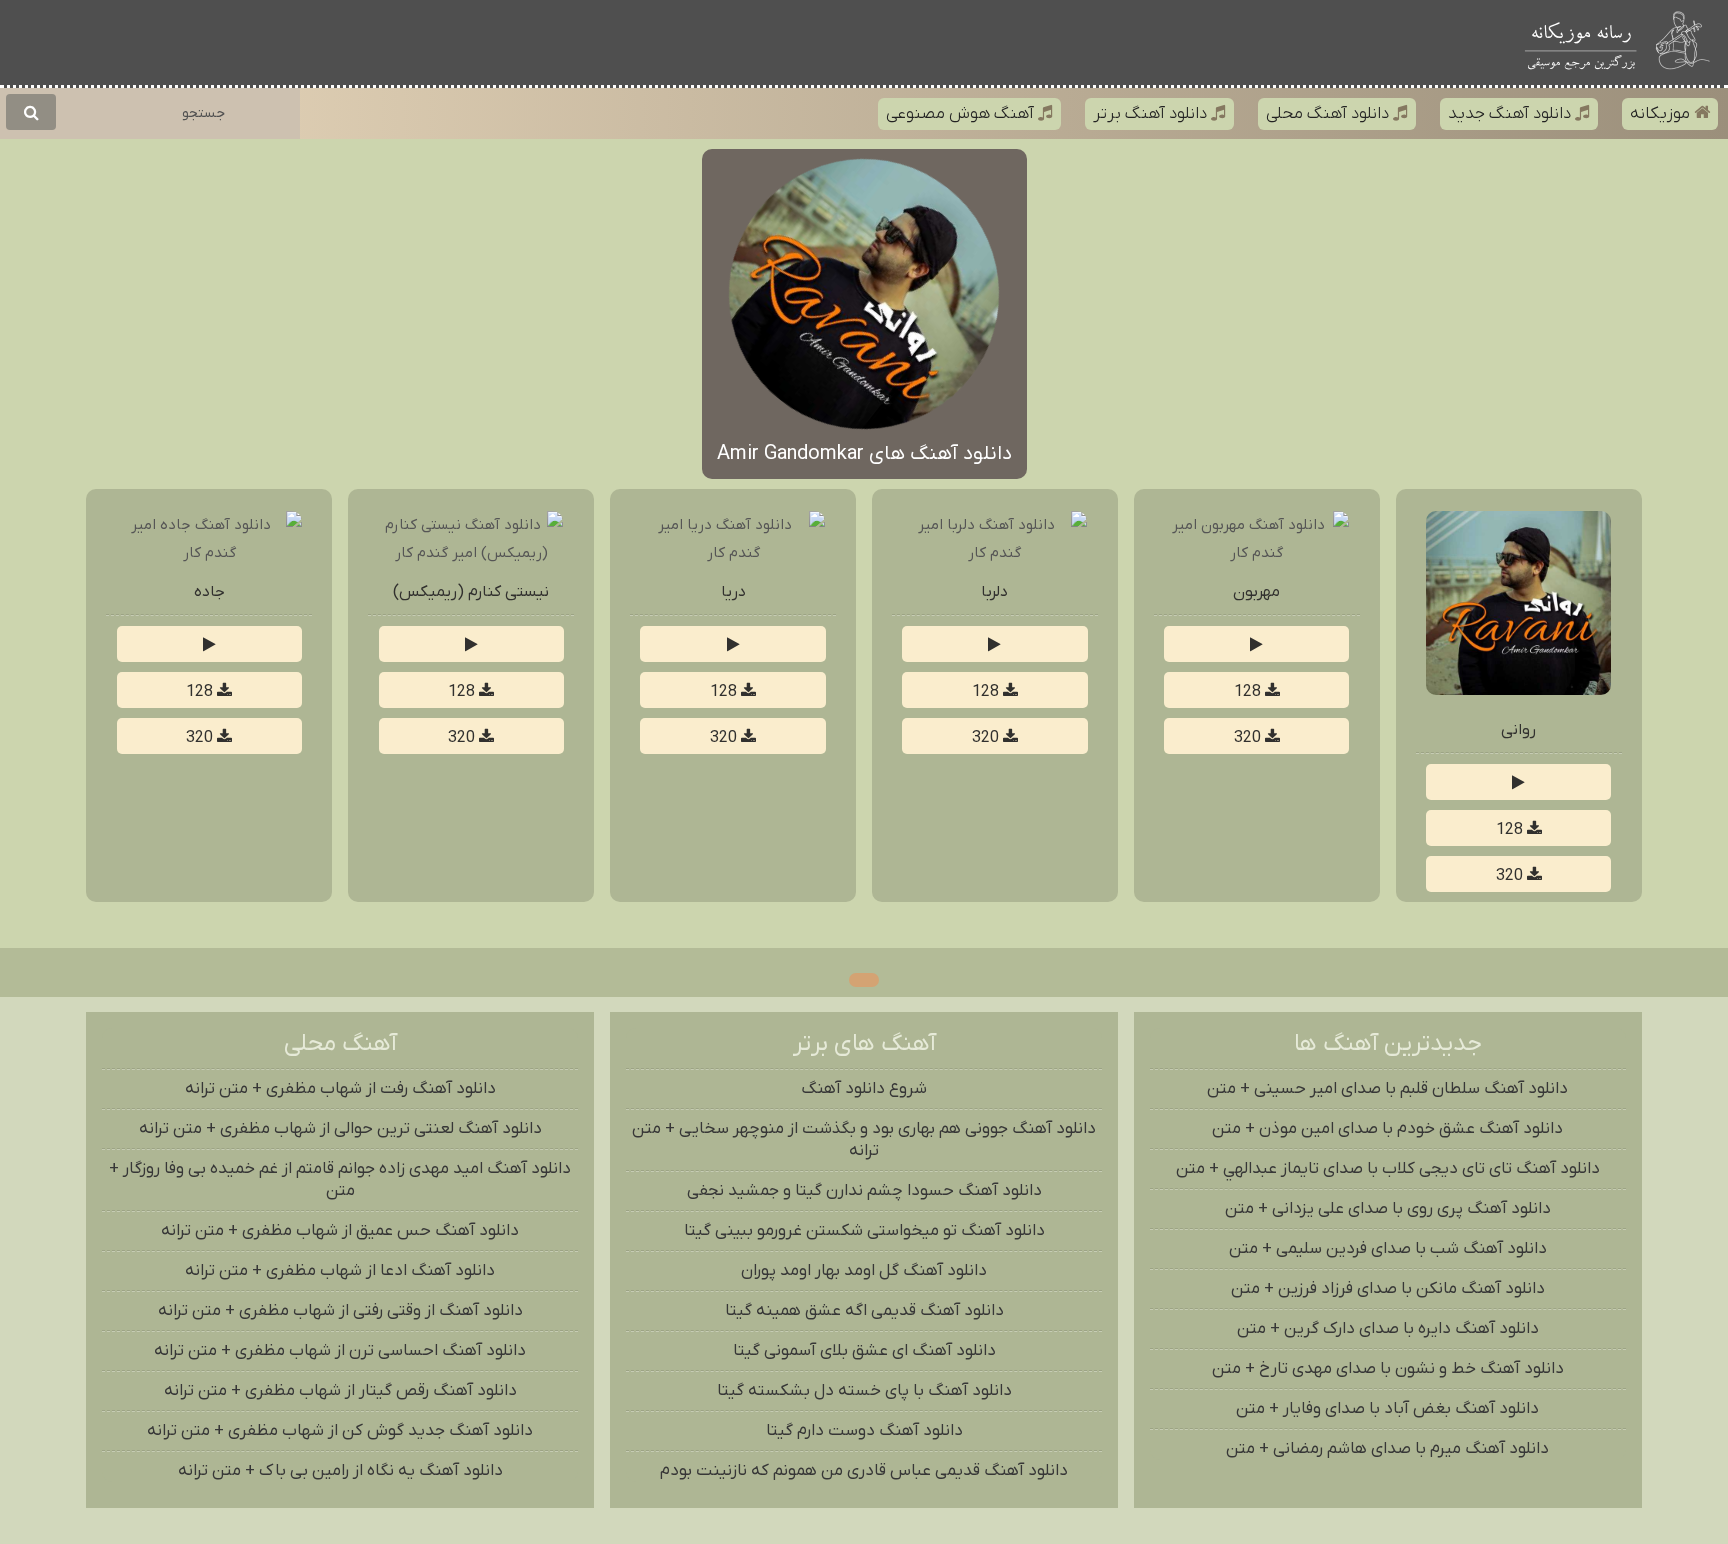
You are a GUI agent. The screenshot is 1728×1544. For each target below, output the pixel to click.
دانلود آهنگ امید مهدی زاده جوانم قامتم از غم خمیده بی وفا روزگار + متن (340, 1180)
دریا (733, 592)
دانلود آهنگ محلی (1329, 114)
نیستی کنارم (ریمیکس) (471, 592)
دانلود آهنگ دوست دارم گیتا (864, 1431)
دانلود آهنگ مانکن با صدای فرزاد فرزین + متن (1388, 1289)
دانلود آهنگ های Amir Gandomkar (864, 454)
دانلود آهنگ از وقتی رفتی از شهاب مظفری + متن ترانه (340, 1311)
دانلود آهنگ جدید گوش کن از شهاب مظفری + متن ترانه (340, 1431)
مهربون (1256, 592)
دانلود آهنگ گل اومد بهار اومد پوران (864, 1271)
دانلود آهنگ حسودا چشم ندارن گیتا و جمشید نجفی (864, 1191)
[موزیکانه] (1581, 42)
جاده (209, 592)
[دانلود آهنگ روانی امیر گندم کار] (1518, 691)
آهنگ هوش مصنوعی (962, 114)
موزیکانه (1662, 114)
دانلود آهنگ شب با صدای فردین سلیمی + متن (1388, 1249)
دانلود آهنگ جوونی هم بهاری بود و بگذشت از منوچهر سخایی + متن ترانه (864, 1140)
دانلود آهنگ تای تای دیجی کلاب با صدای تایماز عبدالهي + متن (1388, 1169)
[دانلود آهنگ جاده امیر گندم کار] (209, 553)
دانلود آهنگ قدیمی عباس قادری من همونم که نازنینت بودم (864, 1471)
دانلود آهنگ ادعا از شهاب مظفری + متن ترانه (340, 1271)
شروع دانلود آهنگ (864, 1089)
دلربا (994, 592)
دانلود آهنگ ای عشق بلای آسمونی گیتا (864, 1351)
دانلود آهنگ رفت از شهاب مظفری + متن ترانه (340, 1089)
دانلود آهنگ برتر (1152, 114)
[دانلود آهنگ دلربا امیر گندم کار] (995, 553)
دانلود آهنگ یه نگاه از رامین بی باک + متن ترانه (340, 1471)
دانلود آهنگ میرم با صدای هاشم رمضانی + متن (1387, 1449)
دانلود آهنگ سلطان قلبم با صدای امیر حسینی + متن (1387, 1089)
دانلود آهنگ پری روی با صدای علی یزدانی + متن (1388, 1209)
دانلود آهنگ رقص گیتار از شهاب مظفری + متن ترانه (340, 1391)
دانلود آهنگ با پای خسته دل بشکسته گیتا (864, 1391)
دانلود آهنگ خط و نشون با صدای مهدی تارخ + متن (1388, 1369)
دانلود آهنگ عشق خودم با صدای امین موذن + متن (1387, 1129)
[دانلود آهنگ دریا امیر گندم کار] (733, 553)
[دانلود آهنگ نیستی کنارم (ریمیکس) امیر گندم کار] (471, 553)
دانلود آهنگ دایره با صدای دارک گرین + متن (1388, 1329)
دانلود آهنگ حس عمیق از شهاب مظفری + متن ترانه (340, 1231)
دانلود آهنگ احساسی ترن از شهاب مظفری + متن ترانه (340, 1351)
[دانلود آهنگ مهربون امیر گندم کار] (1257, 553)
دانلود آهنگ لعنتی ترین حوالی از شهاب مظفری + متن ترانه (340, 1129)
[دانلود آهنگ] (1685, 42)
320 (1511, 876)
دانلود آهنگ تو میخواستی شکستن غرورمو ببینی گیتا (864, 1231)
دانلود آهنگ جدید (1511, 114)
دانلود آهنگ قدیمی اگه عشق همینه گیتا (864, 1311)
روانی (1518, 730)
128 (1511, 830)
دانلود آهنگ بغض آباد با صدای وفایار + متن (1387, 1409)
